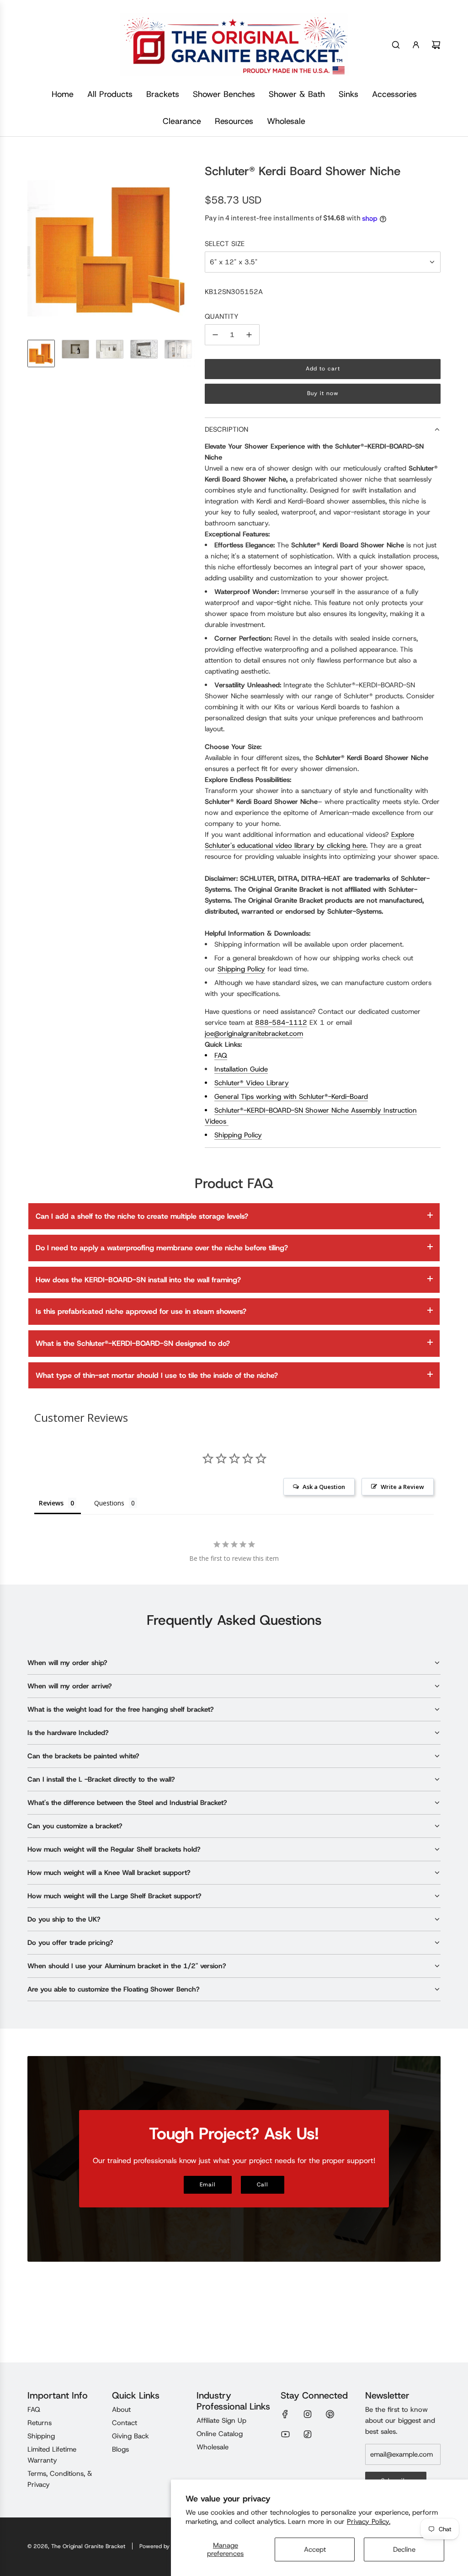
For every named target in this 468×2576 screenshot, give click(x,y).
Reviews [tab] (51, 1503)
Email (208, 2185)
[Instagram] (308, 2414)
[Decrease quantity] (215, 335)
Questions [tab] (109, 1503)
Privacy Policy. (369, 2522)
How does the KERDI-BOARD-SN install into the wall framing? (138, 1280)
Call (263, 2185)
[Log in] (416, 45)
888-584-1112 (281, 1023)
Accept (315, 2549)
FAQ (221, 1055)
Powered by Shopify (165, 2546)
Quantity (222, 316)
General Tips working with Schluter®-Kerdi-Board (291, 1097)
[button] (35, 248)
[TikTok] (308, 2434)
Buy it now (323, 393)
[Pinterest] (330, 2414)
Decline (404, 2549)
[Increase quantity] (249, 335)
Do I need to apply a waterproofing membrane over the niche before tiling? (162, 1248)
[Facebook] (285, 2414)
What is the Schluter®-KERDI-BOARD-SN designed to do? (133, 1343)
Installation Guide (241, 1069)
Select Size (225, 244)
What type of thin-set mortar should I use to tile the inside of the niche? (157, 1375)
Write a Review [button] (402, 1487)
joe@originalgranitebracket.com (254, 1034)
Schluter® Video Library (252, 1083)
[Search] (396, 45)
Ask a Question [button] (324, 1487)
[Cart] (436, 45)
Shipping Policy (241, 969)
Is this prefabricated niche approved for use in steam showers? (141, 1311)
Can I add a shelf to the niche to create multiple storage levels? (142, 1216)
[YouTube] (285, 2434)
